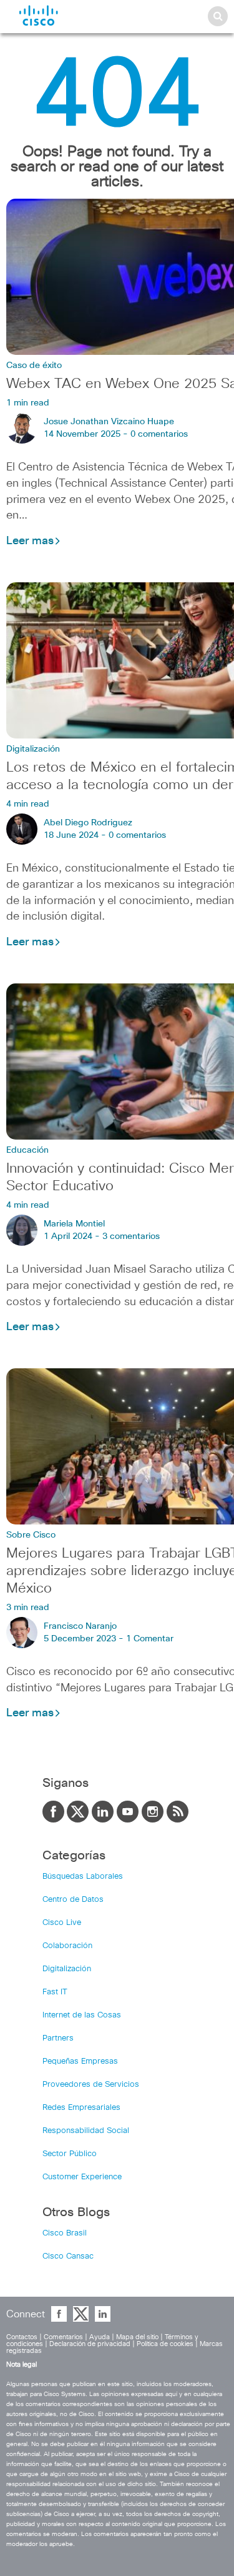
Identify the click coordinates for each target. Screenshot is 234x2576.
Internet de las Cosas (82, 2015)
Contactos (22, 2337)
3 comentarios (131, 1236)
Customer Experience (82, 2177)
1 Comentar (150, 1639)
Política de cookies (165, 2344)
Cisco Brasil (65, 2233)
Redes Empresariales (81, 2108)
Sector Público (70, 2154)
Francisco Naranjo (80, 1626)
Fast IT (55, 1992)
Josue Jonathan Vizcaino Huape (109, 422)
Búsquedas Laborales (83, 1877)
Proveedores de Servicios (91, 2085)
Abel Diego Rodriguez (88, 823)
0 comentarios (159, 434)
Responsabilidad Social (86, 2131)
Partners (58, 2038)
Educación (27, 1150)
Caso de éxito (34, 366)
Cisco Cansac (68, 2256)
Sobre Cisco (31, 1535)
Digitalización (33, 749)
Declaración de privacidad (90, 2344)
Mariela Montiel (74, 1224)
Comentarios (63, 2337)
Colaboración (67, 1946)
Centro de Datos (73, 1900)
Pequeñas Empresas (80, 2061)
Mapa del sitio (137, 2337)
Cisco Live (62, 1923)
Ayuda (100, 2337)
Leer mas (30, 541)
